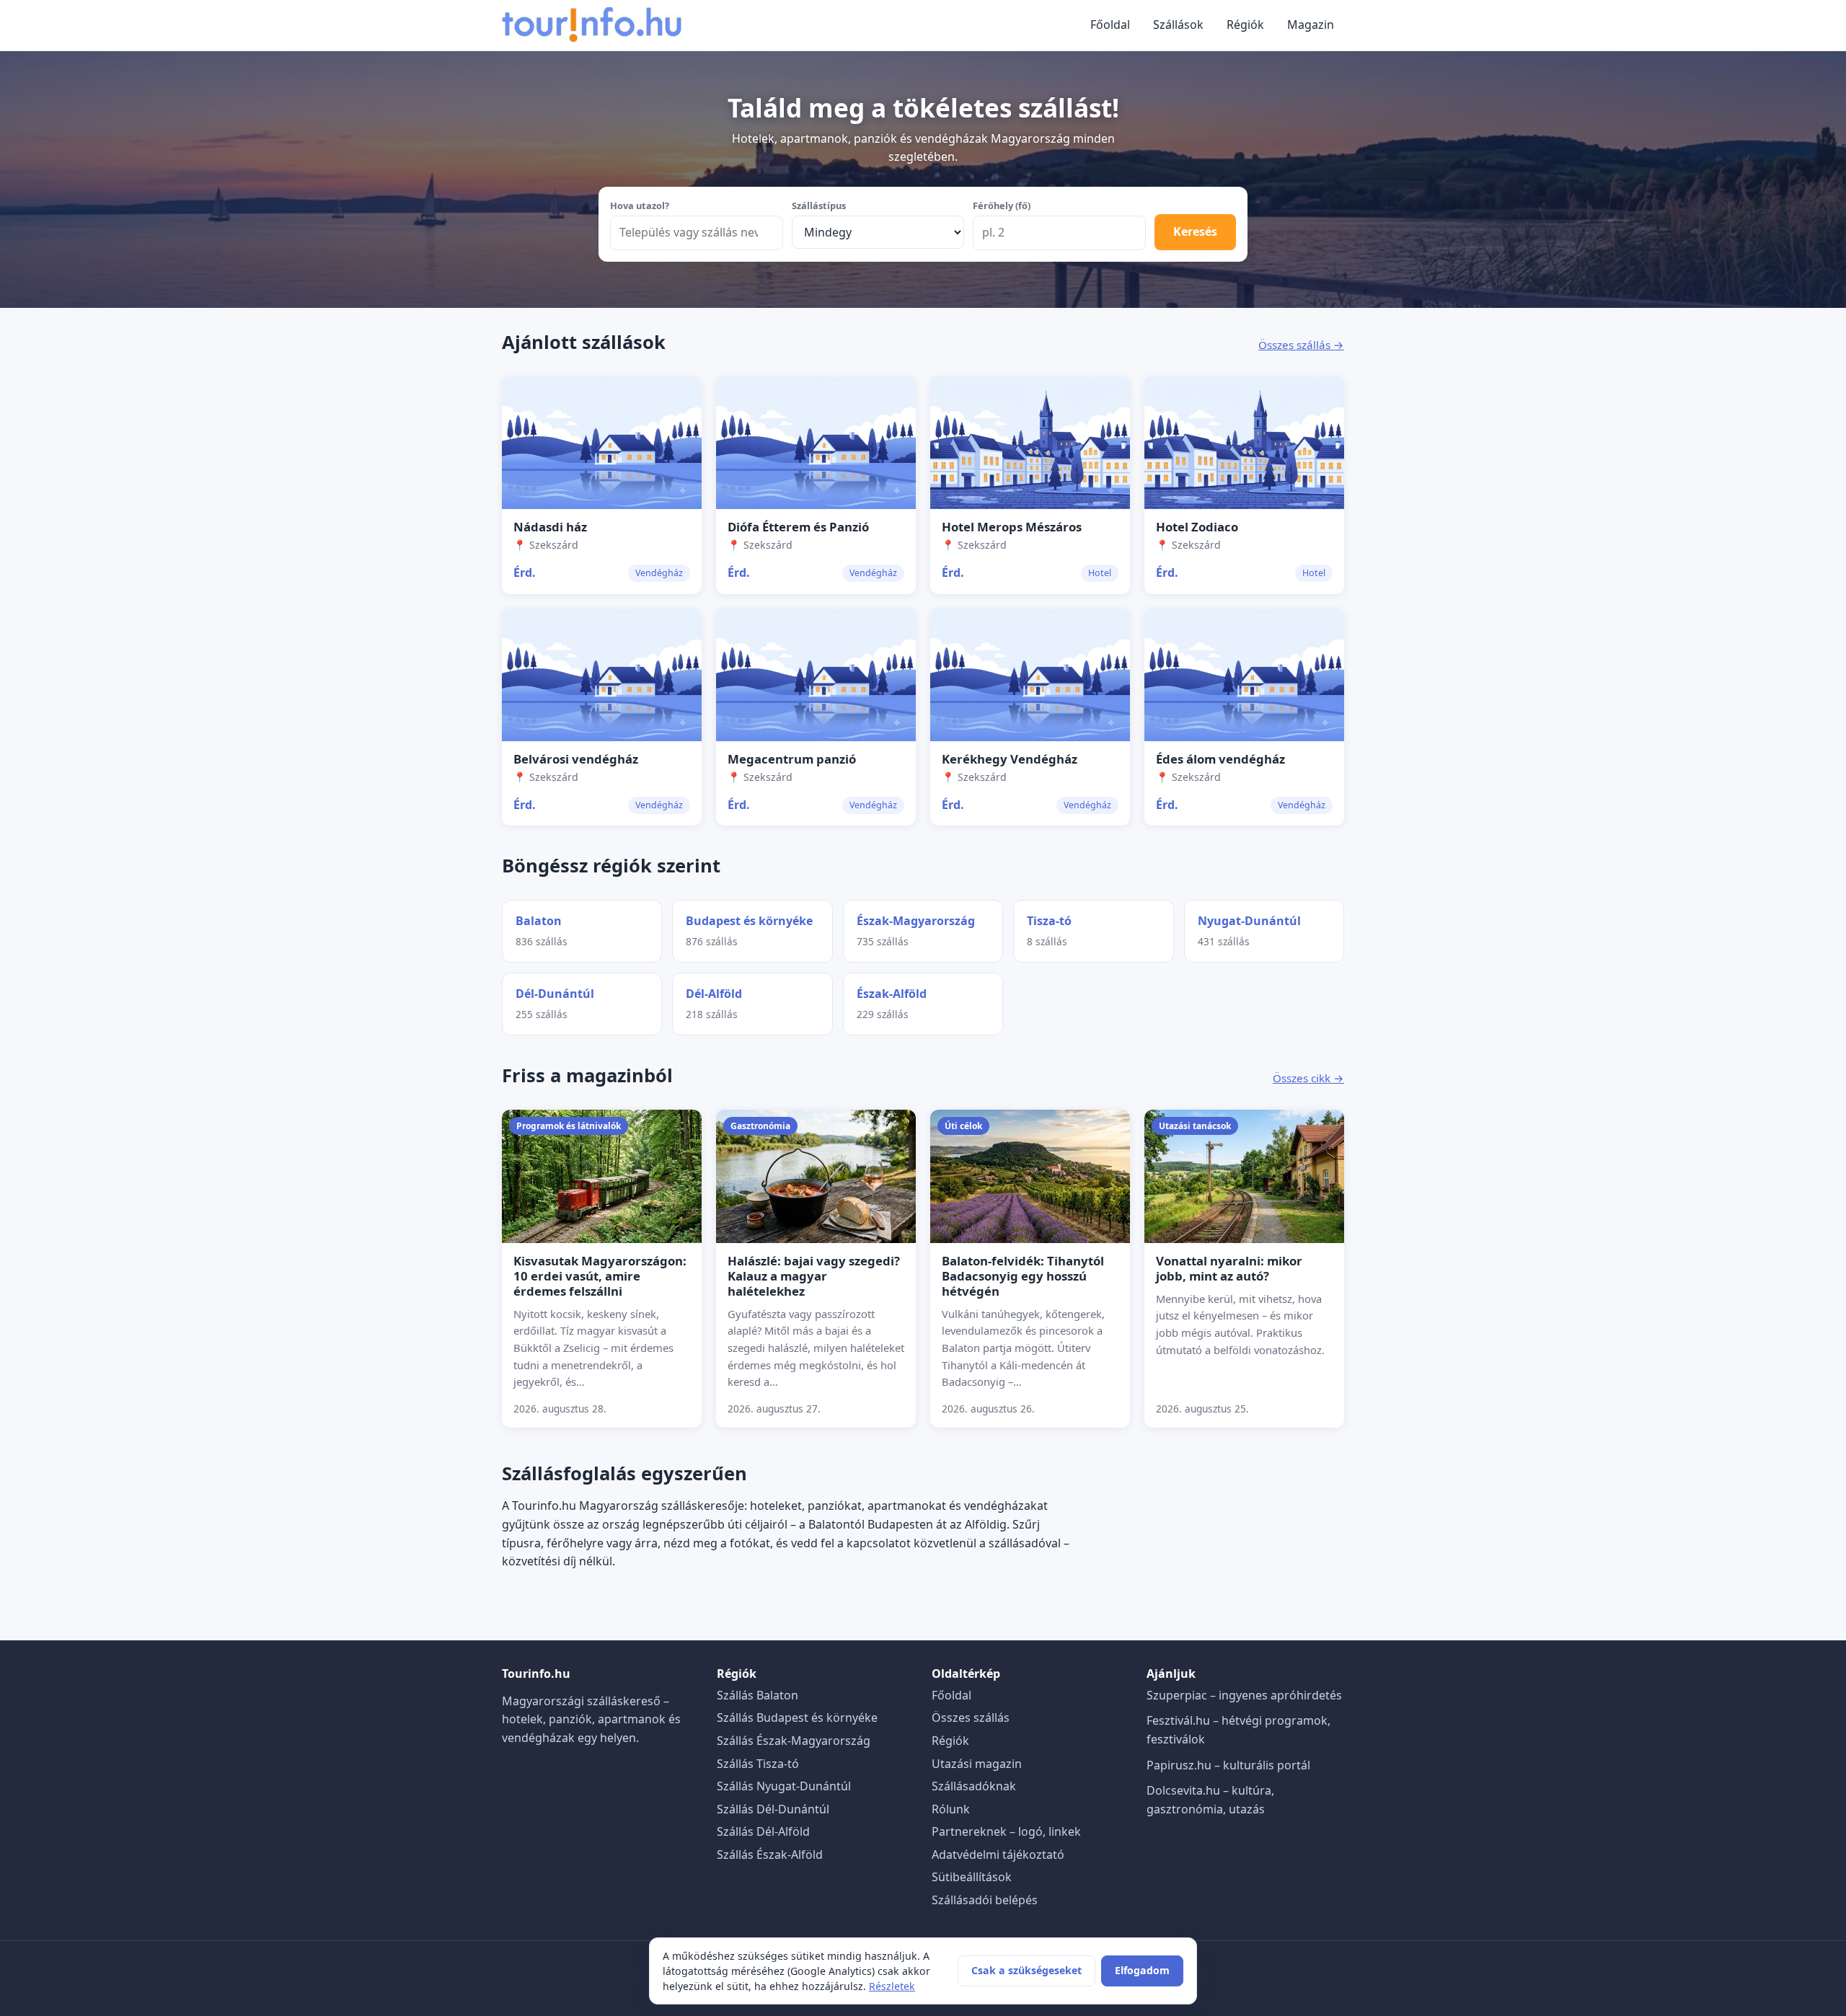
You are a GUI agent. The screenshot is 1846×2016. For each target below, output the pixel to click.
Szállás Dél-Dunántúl (773, 1809)
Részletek (892, 1986)
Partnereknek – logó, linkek (1006, 1831)
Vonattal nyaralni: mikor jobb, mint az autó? (1229, 1268)
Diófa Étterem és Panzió (798, 527)
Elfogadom (1142, 1970)
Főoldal (1110, 25)
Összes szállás (971, 1717)
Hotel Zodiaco (1197, 527)
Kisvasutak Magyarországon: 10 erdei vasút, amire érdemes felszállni (600, 1276)
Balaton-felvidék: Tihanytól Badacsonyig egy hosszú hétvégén (1023, 1276)
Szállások (1178, 25)
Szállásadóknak (974, 1786)
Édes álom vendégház (1220, 759)
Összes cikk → (1308, 1078)
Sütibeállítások (972, 1877)
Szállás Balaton (758, 1695)
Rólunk (951, 1809)
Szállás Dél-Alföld (763, 1831)
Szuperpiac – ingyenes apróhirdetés (1244, 1695)
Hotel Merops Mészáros (1012, 527)
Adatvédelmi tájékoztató (998, 1854)
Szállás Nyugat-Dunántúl (784, 1786)
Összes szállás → (1301, 345)
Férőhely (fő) (1002, 205)
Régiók (1245, 25)
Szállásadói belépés (985, 1900)
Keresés (1195, 231)
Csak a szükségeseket (1026, 1970)
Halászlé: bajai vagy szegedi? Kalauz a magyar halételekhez (814, 1276)
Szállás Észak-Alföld (770, 1854)
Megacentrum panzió (792, 759)
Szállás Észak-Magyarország (794, 1741)
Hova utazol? (640, 205)
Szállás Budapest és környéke (797, 1717)
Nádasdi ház (550, 527)
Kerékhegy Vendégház (1010, 759)
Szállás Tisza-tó (758, 1764)
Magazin (1311, 25)
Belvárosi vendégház (576, 759)
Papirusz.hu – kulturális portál (1228, 1765)
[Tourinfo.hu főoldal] (592, 25)
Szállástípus (819, 205)
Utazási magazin (977, 1764)
